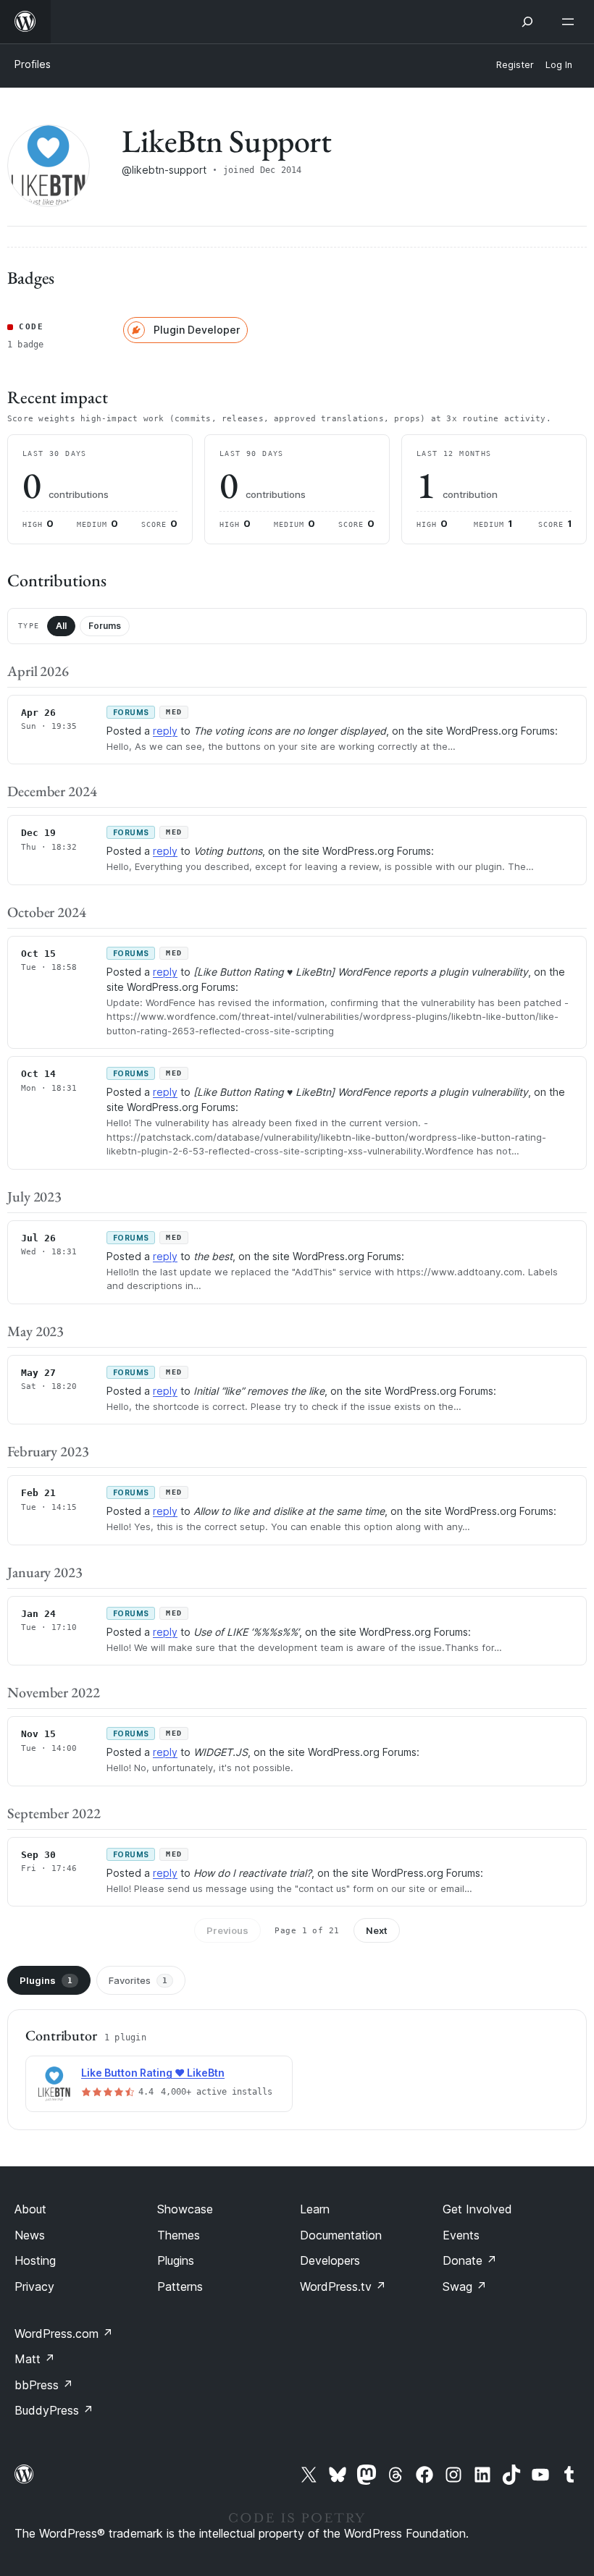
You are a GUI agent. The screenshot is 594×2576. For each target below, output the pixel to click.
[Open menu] (571, 22)
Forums (105, 626)
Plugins (46, 1980)
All (61, 626)
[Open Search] (527, 22)
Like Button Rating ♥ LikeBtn (153, 2073)
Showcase (185, 2209)
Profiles (33, 64)
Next (377, 1930)
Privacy (34, 2286)
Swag (465, 2286)
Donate (470, 2260)
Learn (315, 2209)
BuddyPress (54, 2410)
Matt (35, 2359)
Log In (559, 65)
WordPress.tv (343, 2286)
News (30, 2235)
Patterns (180, 2286)
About (30, 2209)
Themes (179, 2235)
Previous (227, 1930)
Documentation (341, 2235)
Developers (330, 2260)
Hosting (35, 2260)
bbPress (44, 2385)
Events (461, 2235)
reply (165, 731)
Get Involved (477, 2209)
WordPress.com (64, 2334)
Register (515, 65)
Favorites (138, 1980)
